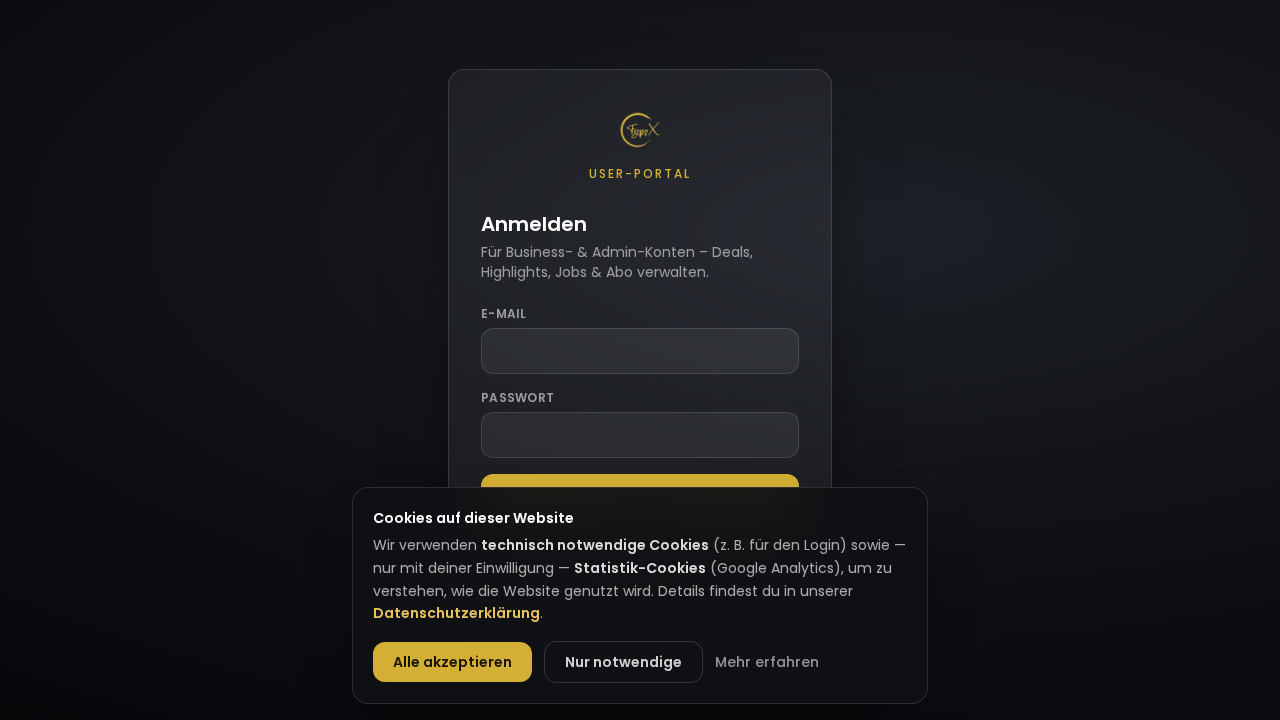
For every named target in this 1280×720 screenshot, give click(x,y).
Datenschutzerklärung (456, 613)
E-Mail (504, 314)
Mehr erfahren (767, 662)
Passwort (517, 398)
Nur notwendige (623, 662)
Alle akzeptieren (452, 662)
